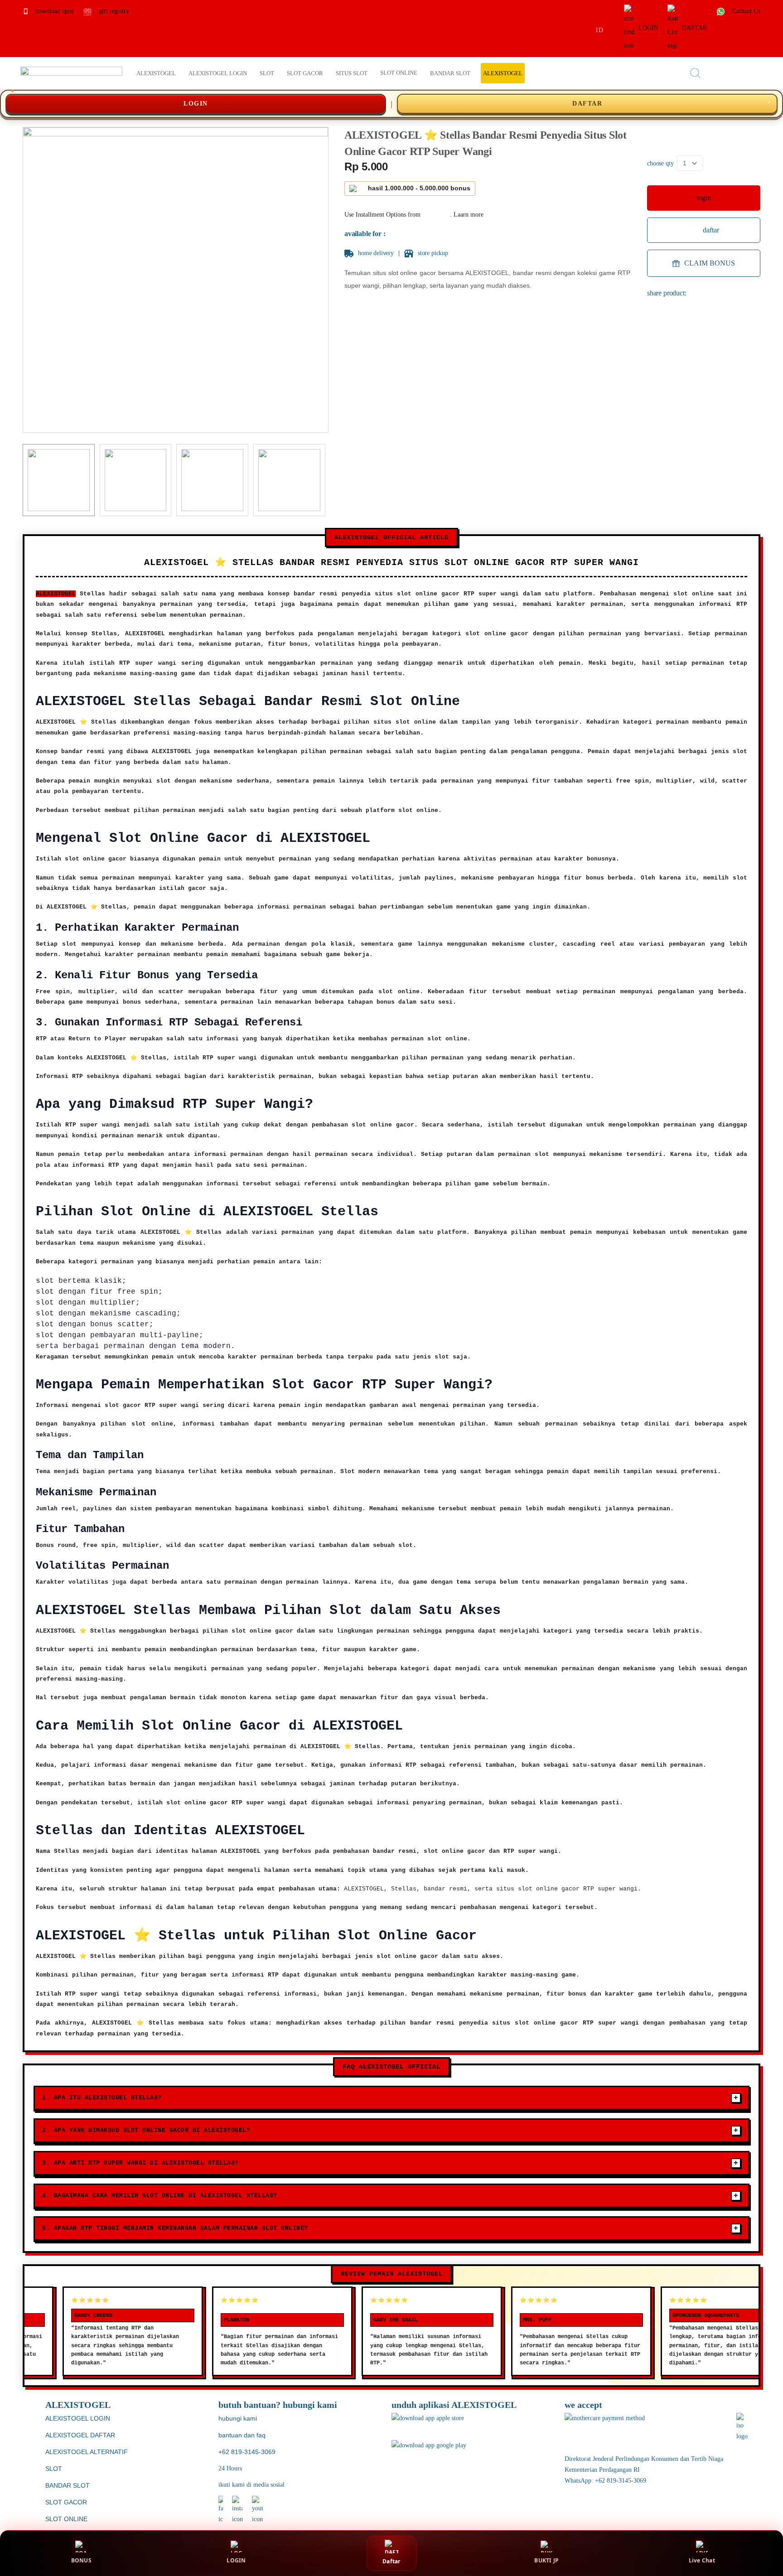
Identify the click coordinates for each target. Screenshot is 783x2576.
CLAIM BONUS (710, 263)
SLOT (54, 2469)
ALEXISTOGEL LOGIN (78, 2418)
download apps (53, 11)
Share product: (667, 293)
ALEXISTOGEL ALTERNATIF (87, 2452)
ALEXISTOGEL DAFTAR (80, 2435)
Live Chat (702, 2560)
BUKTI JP (546, 2560)
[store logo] (71, 73)
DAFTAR (694, 28)
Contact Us (745, 11)
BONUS (81, 2560)
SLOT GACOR (66, 2502)
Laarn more (469, 215)
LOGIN (648, 28)
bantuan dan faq (242, 2435)
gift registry (113, 11)
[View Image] (59, 480)
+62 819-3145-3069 (247, 2452)
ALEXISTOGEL (56, 594)
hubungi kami (238, 2418)
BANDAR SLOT (68, 2485)
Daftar (391, 2561)
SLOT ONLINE (66, 2519)
